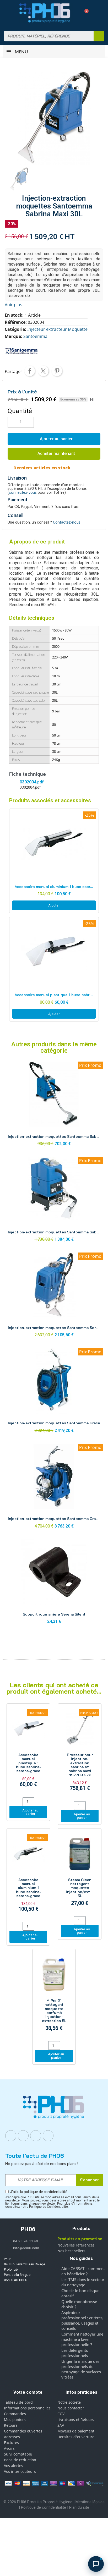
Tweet (43, 371)
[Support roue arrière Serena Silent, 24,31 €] (54, 1583)
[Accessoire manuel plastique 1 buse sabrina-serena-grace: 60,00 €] (28, 1751)
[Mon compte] (75, 13)
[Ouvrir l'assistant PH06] (96, 2564)
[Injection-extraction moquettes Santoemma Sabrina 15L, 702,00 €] (54, 1105)
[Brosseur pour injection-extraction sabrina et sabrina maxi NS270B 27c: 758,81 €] (80, 1753)
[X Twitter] (48, 2136)
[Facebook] (11, 2136)
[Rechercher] (99, 36)
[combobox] (45, 36)
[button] (85, 13)
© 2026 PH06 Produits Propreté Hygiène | (39, 2502)
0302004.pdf (32, 782)
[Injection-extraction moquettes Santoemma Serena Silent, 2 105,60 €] (54, 1296)
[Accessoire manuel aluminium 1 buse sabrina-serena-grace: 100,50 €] (28, 1876)
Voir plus (13, 305)
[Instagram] (23, 2136)
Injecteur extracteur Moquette (57, 329)
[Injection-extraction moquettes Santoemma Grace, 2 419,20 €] (54, 1392)
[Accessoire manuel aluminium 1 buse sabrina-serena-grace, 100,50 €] (54, 861)
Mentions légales (90, 2502)
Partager (30, 371)
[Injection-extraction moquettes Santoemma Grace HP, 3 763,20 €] (54, 1488)
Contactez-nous (67, 522)
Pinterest (57, 371)
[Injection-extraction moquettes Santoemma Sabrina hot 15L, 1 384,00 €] (54, 1201)
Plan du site (79, 2507)
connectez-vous (23, 493)
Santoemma (35, 336)
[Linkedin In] (36, 2136)
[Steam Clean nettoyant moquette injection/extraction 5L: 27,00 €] (80, 1873)
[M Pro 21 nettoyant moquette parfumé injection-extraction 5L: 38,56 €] (54, 1996)
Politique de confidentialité (44, 2507)
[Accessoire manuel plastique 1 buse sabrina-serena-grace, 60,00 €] (54, 969)
